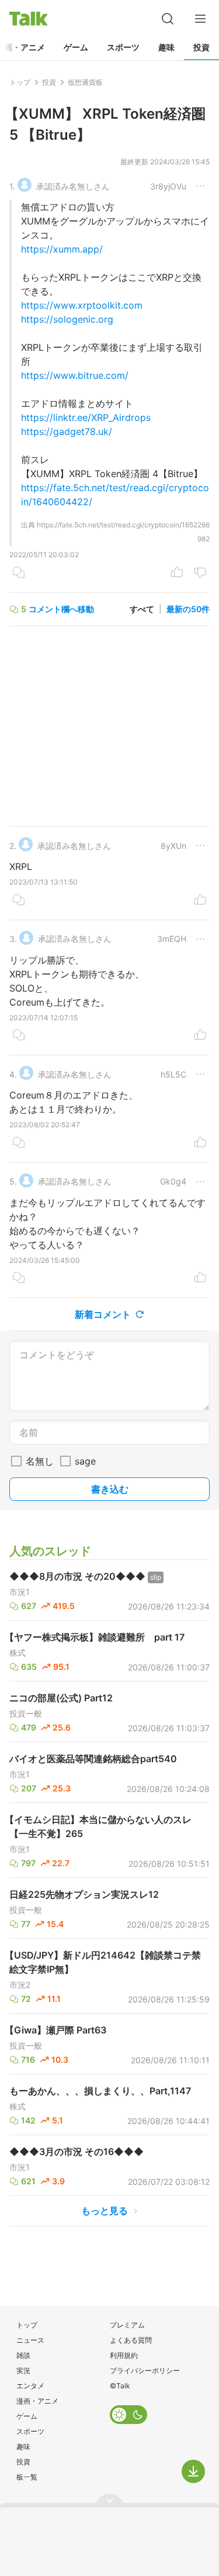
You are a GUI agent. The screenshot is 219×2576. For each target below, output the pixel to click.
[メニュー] (200, 19)
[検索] (168, 19)
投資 (201, 47)
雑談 (23, 2355)
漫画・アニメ (37, 2401)
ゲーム (76, 47)
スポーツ (123, 47)
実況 (23, 2370)
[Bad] (200, 574)
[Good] (177, 574)
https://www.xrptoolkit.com (82, 305)
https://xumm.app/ (62, 249)
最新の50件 (188, 609)
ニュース (30, 2340)
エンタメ (30, 2386)
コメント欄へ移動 (61, 609)
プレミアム (127, 2325)
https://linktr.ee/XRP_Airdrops (86, 417)
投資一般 (26, 1714)
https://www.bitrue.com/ (75, 375)
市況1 (20, 1592)
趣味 (166, 47)
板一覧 (27, 2477)
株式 (18, 1653)
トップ (27, 2325)
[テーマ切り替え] (128, 2415)
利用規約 (124, 2355)
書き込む (110, 1489)
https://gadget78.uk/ (67, 431)
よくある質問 (131, 2340)
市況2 (20, 1985)
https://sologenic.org (67, 319)
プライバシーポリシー (145, 2370)
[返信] (19, 574)
